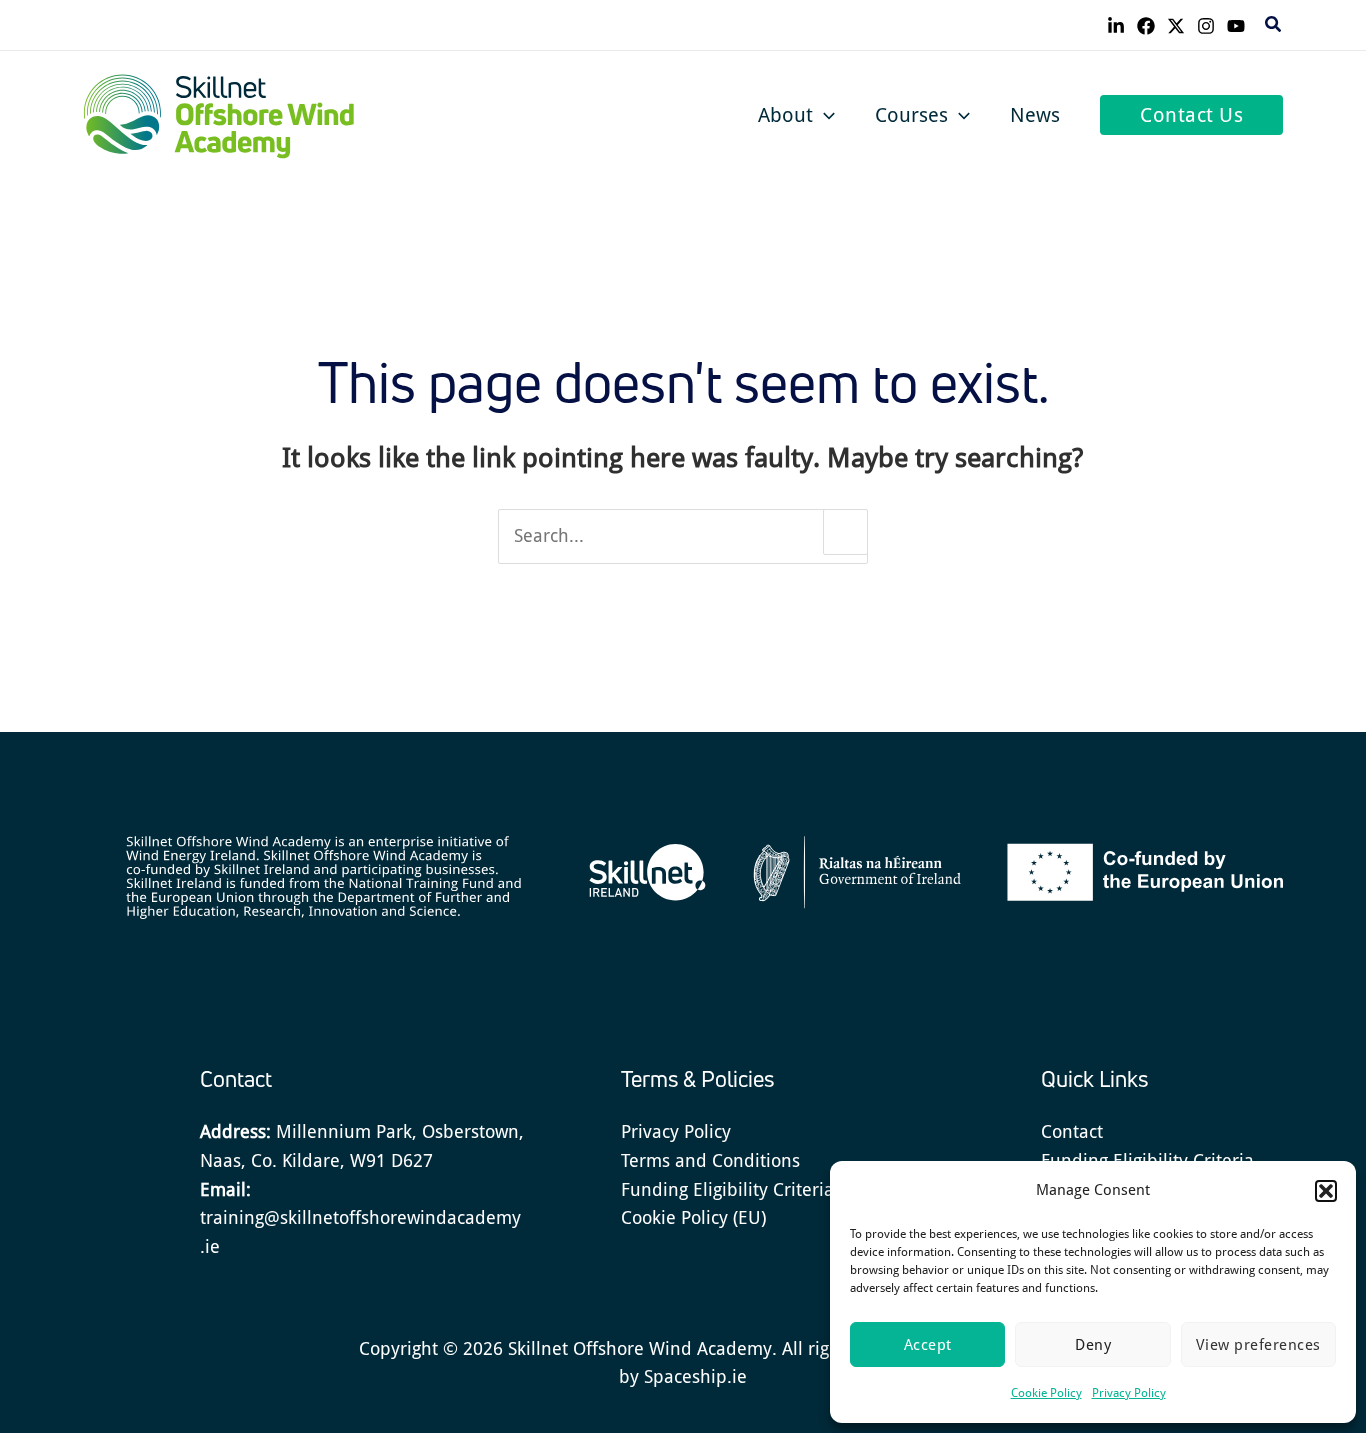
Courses (911, 115)
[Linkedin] (1116, 26)
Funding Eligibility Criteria (727, 1189)
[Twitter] (1176, 26)
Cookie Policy (1046, 1393)
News (1035, 115)
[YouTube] (1236, 26)
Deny (1093, 1345)
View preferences (1258, 1345)
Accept (928, 1345)
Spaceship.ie (695, 1376)
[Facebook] (1146, 26)
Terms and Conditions (710, 1160)
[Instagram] (1206, 26)
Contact (1072, 1131)
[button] (1326, 1191)
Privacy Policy (1129, 1393)
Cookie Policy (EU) (693, 1217)
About (785, 115)
